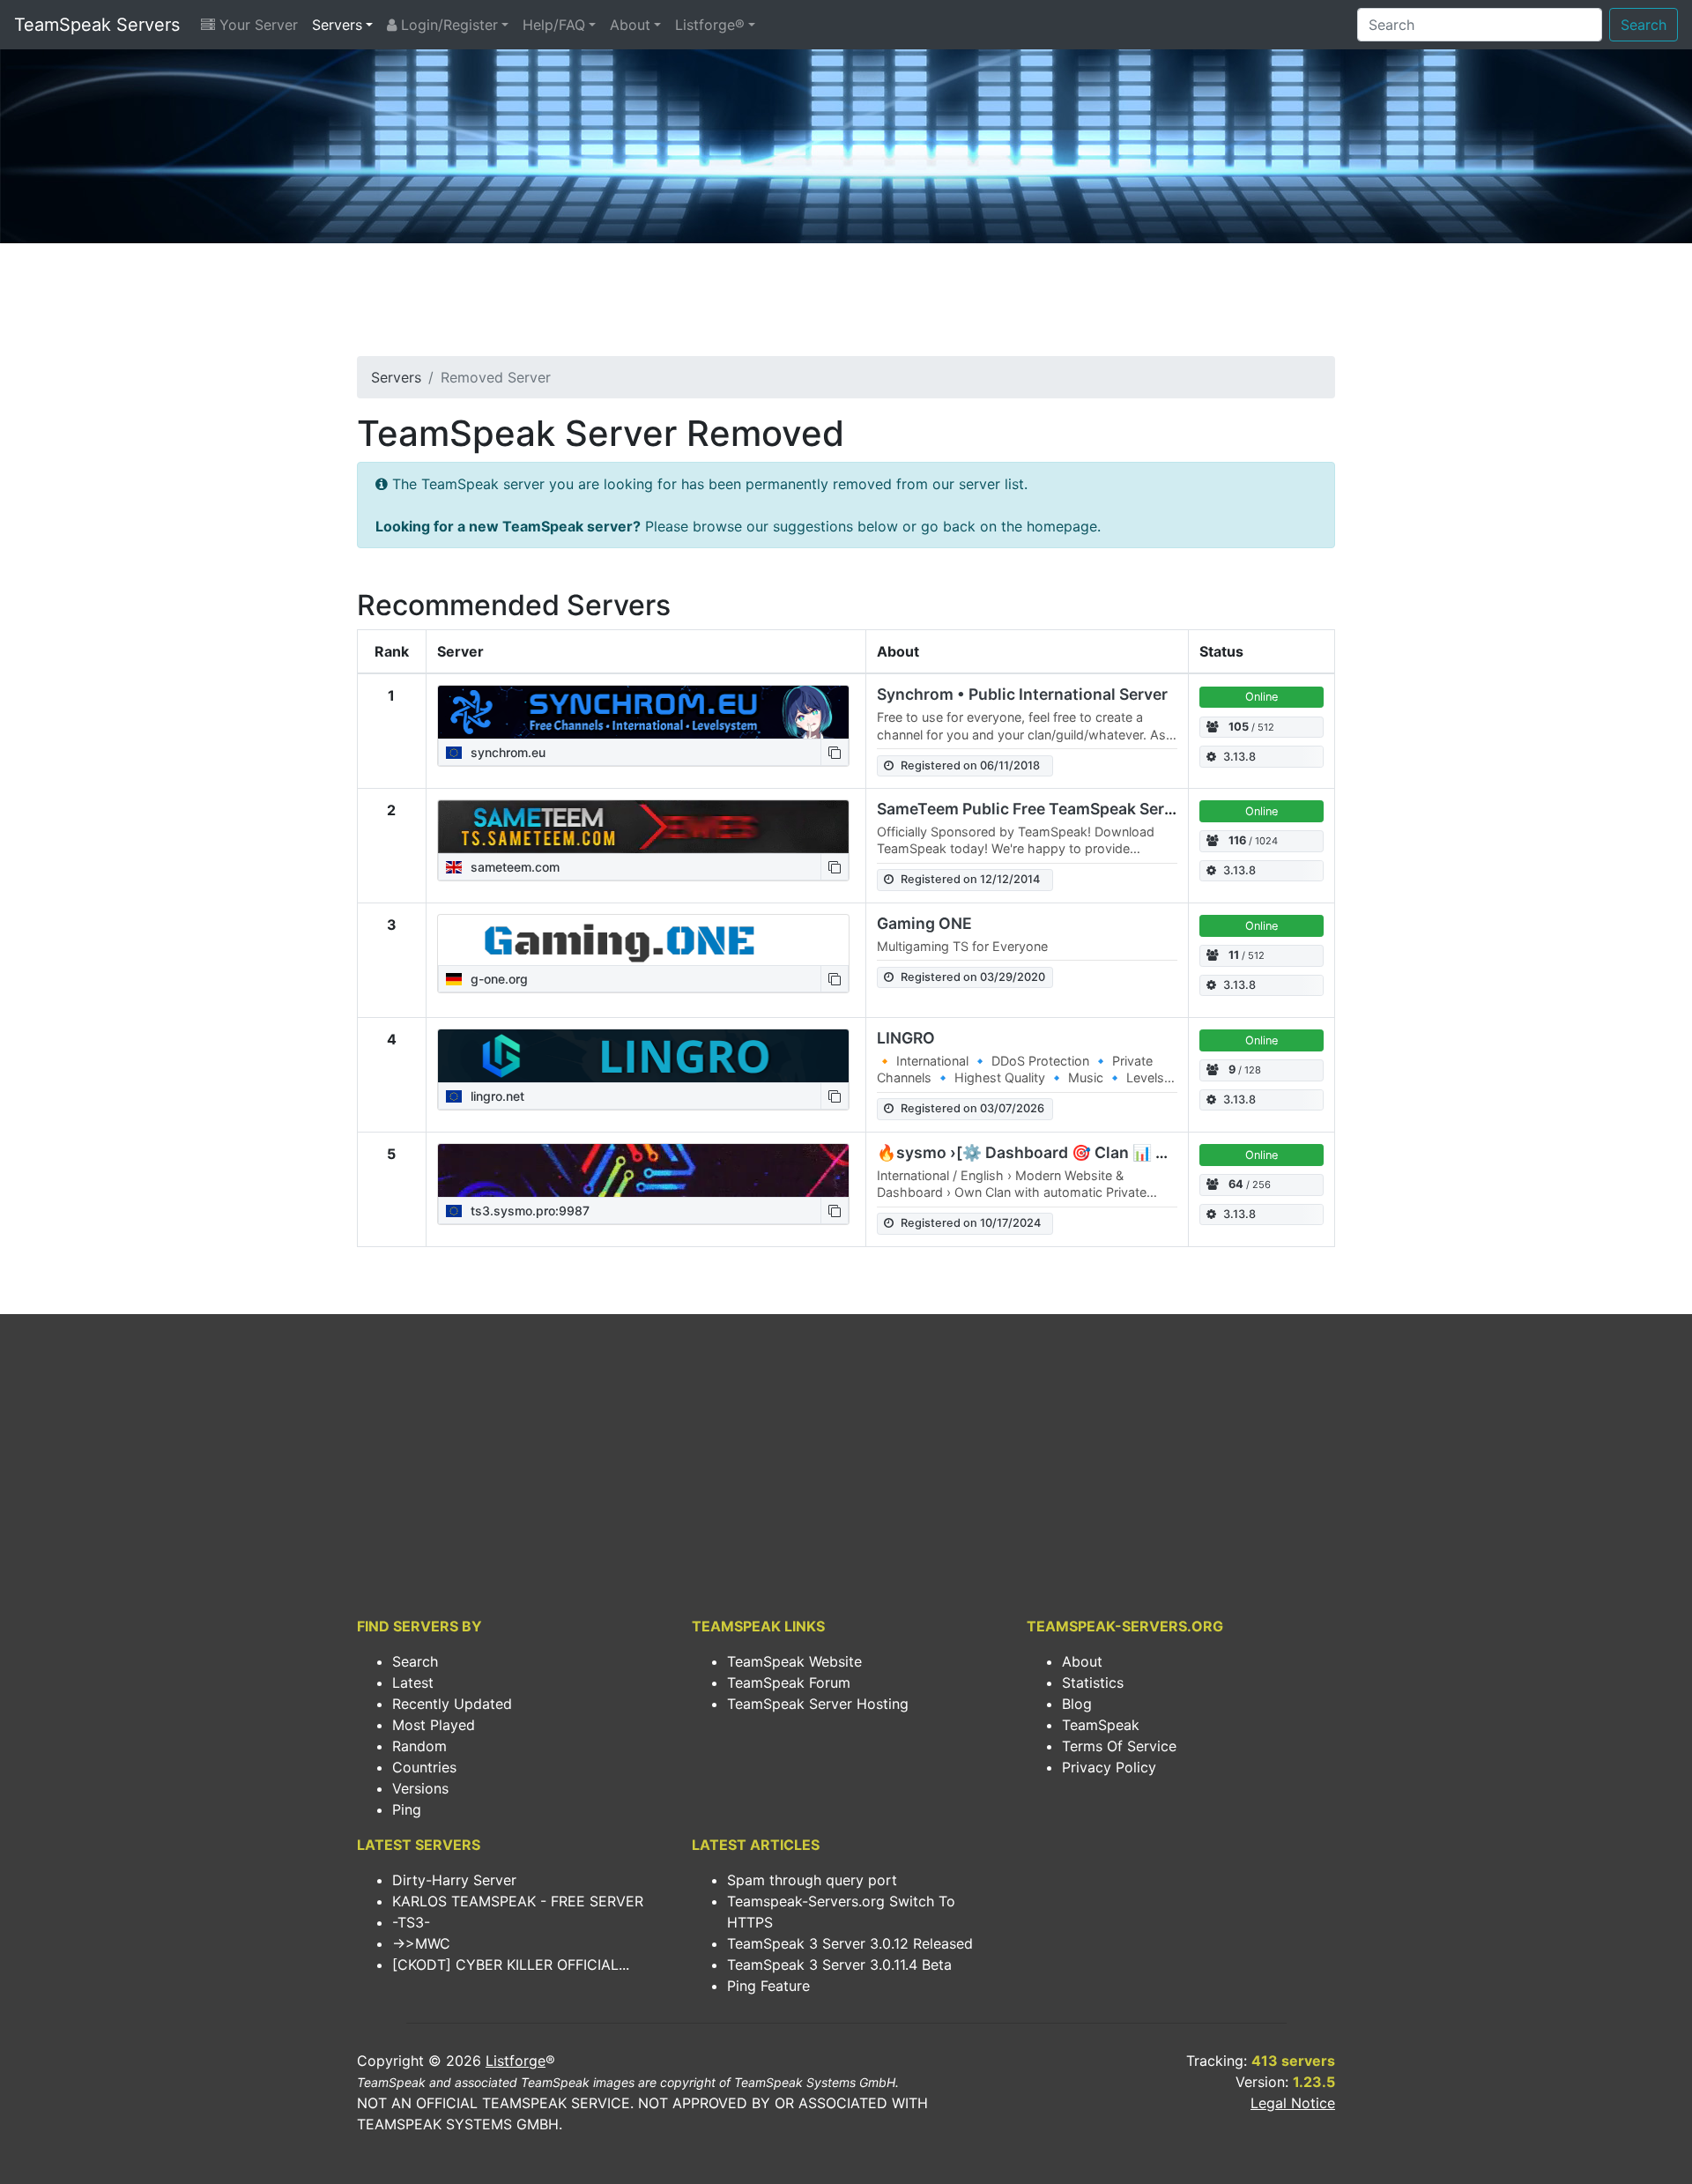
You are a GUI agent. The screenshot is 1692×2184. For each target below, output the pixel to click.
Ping (407, 1809)
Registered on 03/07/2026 (972, 1108)
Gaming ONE (924, 923)
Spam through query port (812, 1880)
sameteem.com (513, 867)
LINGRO (906, 1038)
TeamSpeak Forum (789, 1683)
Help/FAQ (554, 25)
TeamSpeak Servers (97, 25)
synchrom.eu (506, 752)
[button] (835, 752)
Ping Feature (768, 1986)
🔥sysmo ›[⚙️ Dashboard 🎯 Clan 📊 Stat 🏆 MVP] (1065, 1152)
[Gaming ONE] (643, 940)
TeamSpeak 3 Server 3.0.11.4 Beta (839, 1965)
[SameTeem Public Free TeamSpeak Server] (643, 827)
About (630, 25)
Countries (424, 1767)
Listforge (516, 2061)
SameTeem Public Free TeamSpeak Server (1032, 809)
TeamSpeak (1101, 1725)
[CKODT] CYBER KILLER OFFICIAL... (511, 1965)
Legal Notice (1293, 2103)
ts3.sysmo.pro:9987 (528, 1211)
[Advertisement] (846, 305)
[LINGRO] (643, 1056)
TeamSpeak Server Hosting (818, 1704)
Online (1262, 697)
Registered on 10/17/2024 (971, 1223)
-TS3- (411, 1922)
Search (1644, 25)
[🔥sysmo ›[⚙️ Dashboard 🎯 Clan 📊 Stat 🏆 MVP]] (643, 1170)
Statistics (1093, 1683)
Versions (420, 1788)
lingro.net (496, 1096)
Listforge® (710, 25)
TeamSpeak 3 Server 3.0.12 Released (850, 1943)
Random (419, 1746)
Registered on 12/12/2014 (970, 879)
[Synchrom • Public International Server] (643, 712)
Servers (337, 25)
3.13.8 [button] (1239, 757)
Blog (1077, 1704)
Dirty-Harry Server (454, 1880)
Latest (413, 1683)
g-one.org (497, 979)
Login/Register (447, 25)
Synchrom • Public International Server (1022, 694)
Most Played (434, 1725)
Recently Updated (452, 1704)
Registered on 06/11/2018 (970, 765)
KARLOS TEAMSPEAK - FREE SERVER (518, 1901)
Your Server (256, 25)
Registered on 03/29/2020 (973, 977)
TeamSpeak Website (794, 1661)
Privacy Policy (1109, 1767)
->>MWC (421, 1943)
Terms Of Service (1119, 1746)
